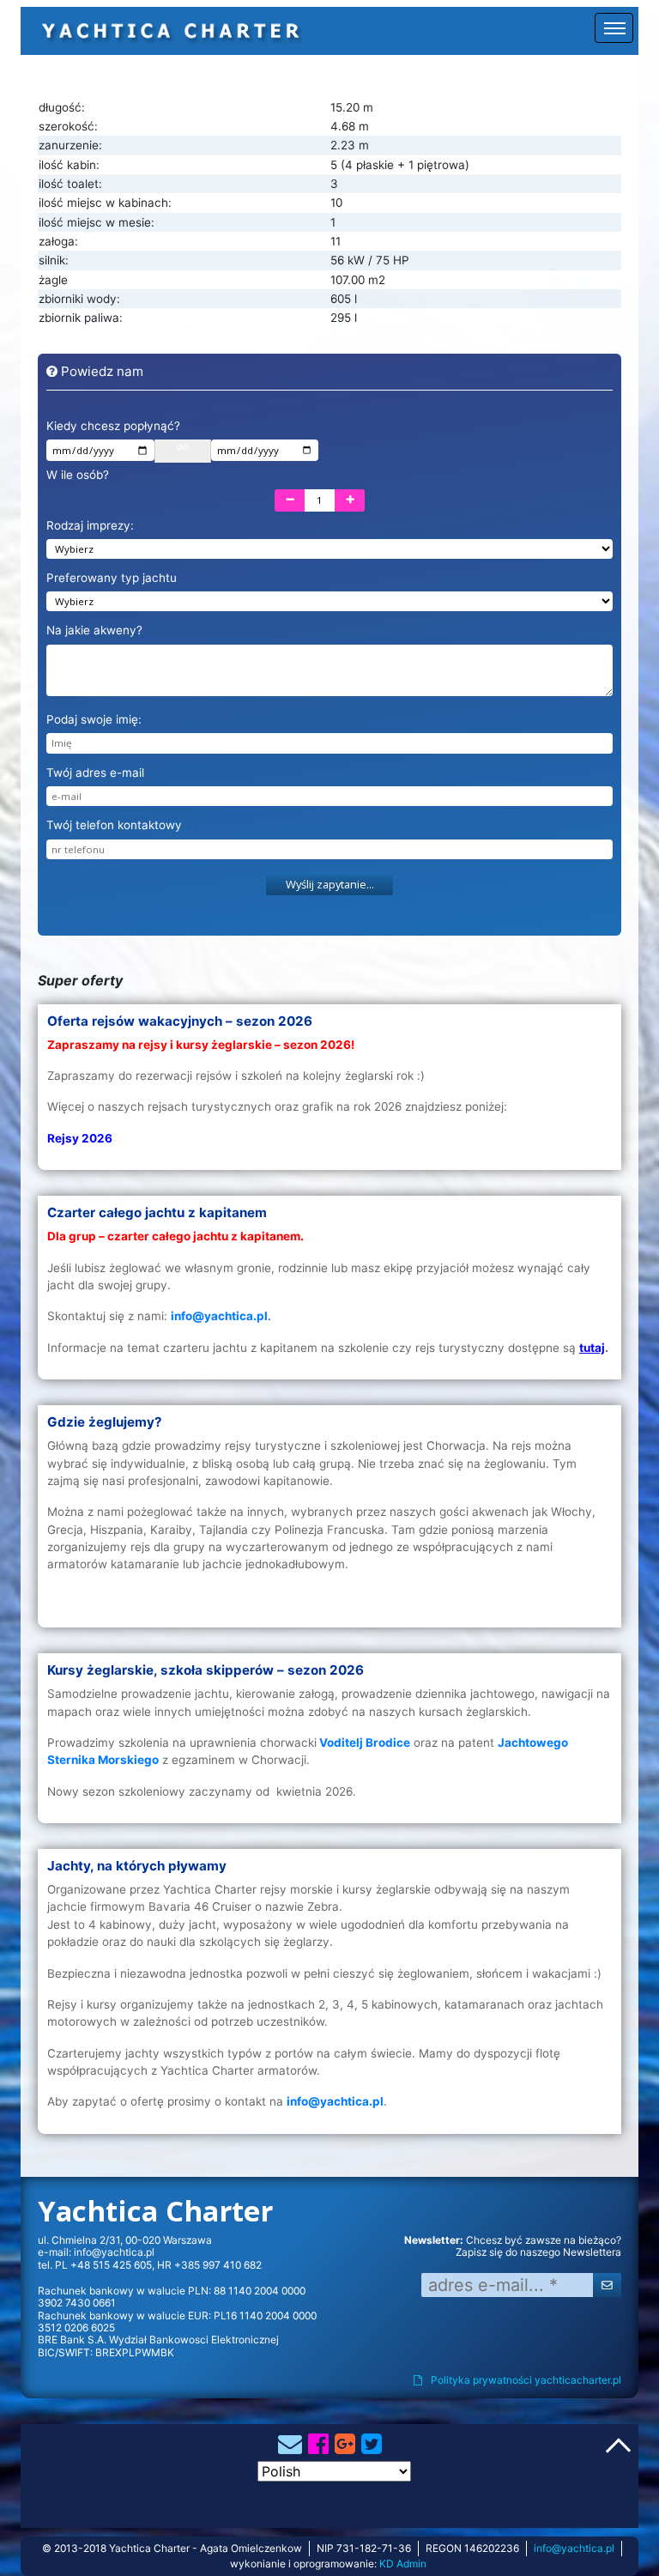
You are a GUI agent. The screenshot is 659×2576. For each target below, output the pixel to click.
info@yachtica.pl (114, 2252)
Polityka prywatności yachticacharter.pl (526, 2380)
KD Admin (403, 2564)
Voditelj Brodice (365, 1743)
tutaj (592, 1348)
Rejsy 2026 (80, 1138)
